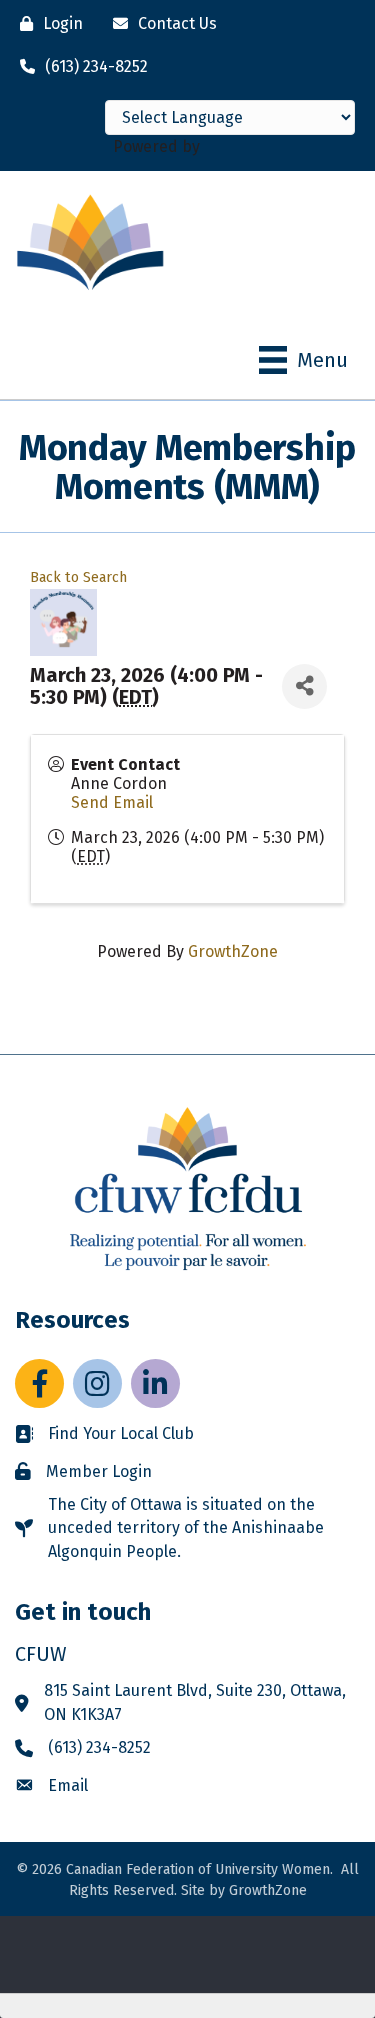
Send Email (112, 802)
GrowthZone (233, 951)
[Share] (304, 686)
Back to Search (78, 577)
